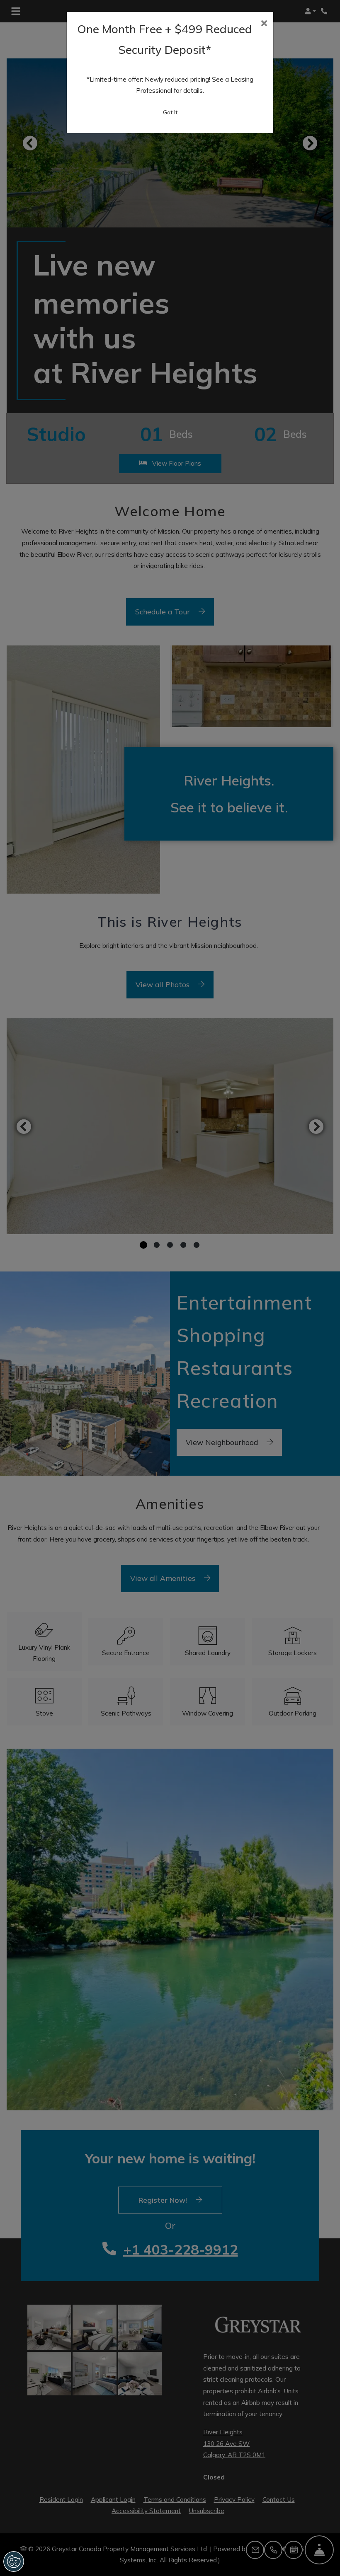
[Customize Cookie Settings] (14, 2562)
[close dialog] (264, 24)
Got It (170, 112)
